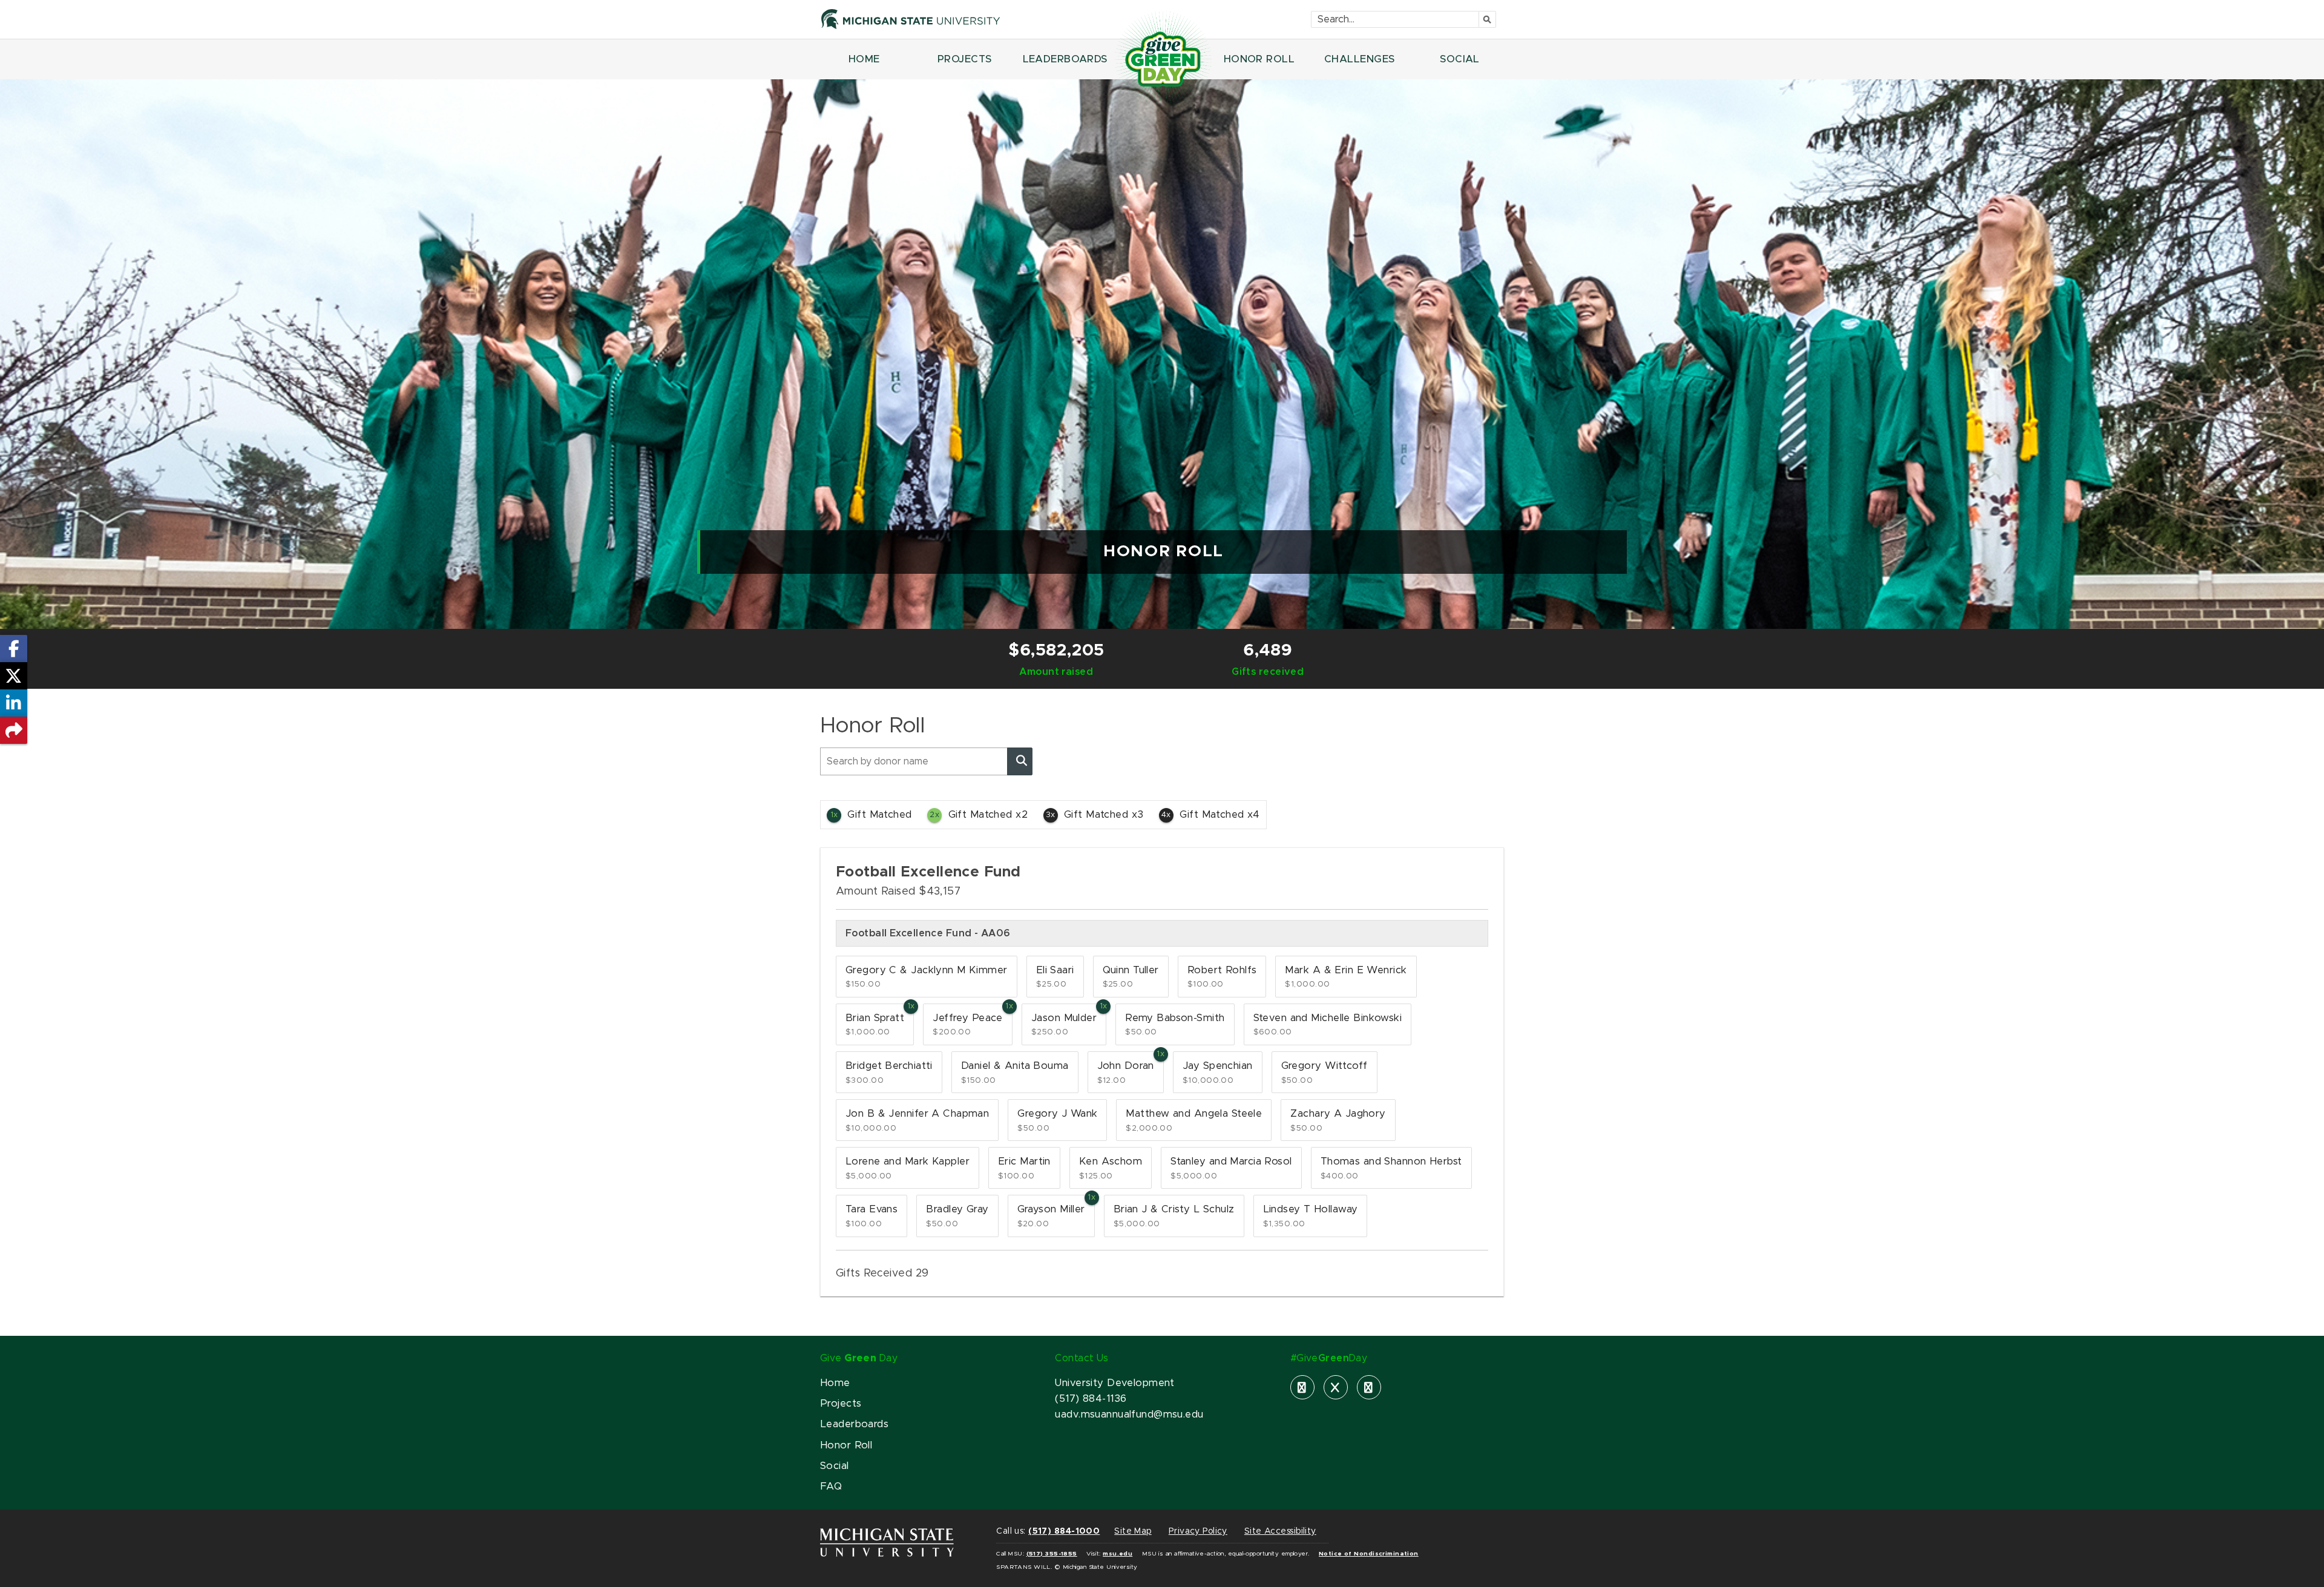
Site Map (1133, 1531)
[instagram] (1369, 1387)
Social (835, 1466)
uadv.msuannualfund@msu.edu (1129, 1414)
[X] (1336, 1387)
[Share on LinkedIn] (14, 703)
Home (835, 1383)
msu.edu (1118, 1554)
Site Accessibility (1280, 1531)
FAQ (831, 1487)
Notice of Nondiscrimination (1369, 1554)
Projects (841, 1404)
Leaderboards (854, 1424)
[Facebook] (1302, 1387)
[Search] (1020, 761)
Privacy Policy (1198, 1531)
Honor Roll (846, 1445)
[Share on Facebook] (14, 649)
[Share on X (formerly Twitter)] (14, 676)
